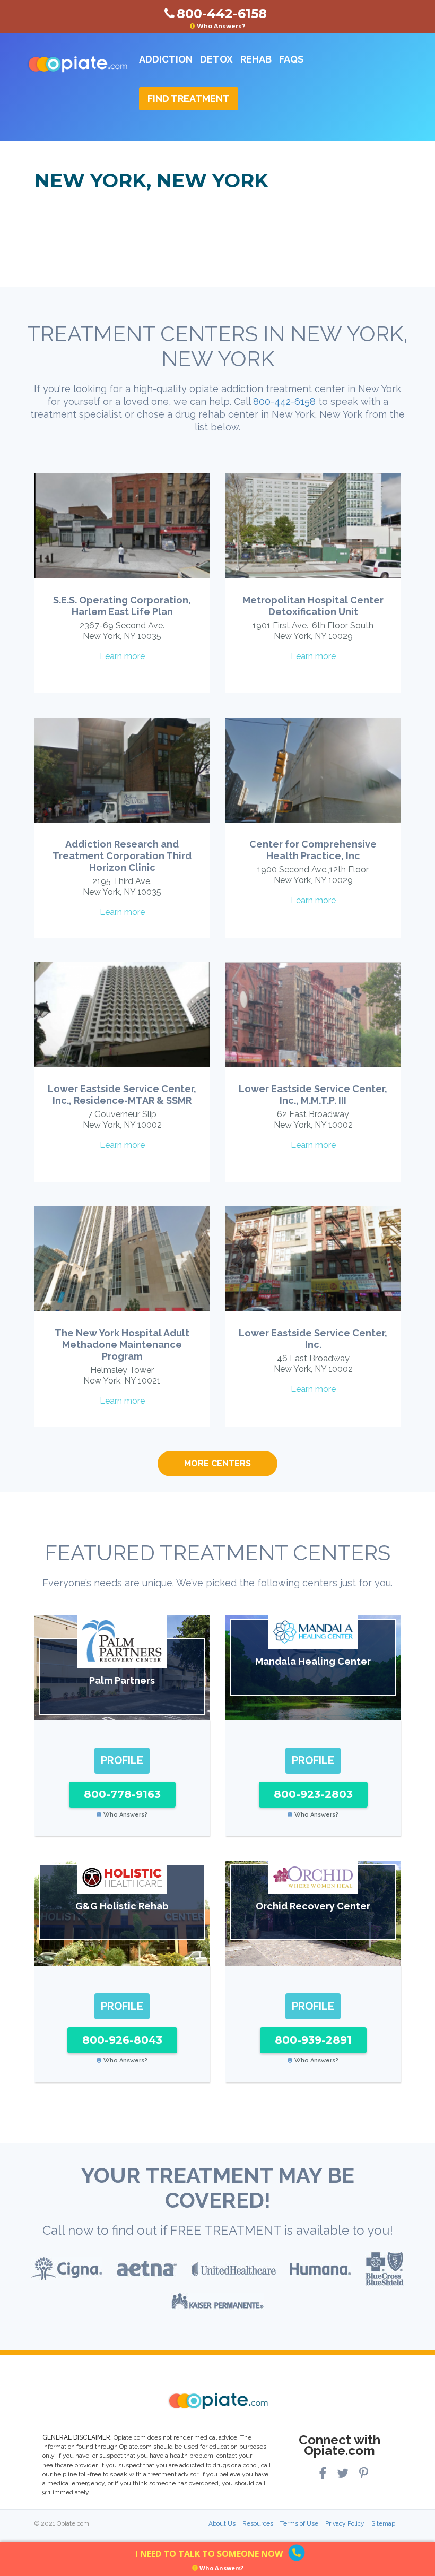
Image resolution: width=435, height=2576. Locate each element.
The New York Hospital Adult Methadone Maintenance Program (122, 1345)
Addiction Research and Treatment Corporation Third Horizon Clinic (122, 856)
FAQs (291, 59)
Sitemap (383, 2523)
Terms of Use (299, 2523)
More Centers (217, 1463)
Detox (216, 59)
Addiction (166, 59)
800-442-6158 (284, 401)
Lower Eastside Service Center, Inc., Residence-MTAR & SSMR (122, 1095)
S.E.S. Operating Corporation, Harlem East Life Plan (122, 606)
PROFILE (122, 1760)
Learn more (122, 656)
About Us (222, 2523)
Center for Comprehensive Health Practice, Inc (313, 850)
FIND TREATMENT (189, 98)
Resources (258, 2523)
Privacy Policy (345, 2523)
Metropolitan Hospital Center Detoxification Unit (313, 606)
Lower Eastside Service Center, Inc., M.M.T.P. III (313, 1095)
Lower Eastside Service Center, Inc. (313, 1339)
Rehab (256, 59)
